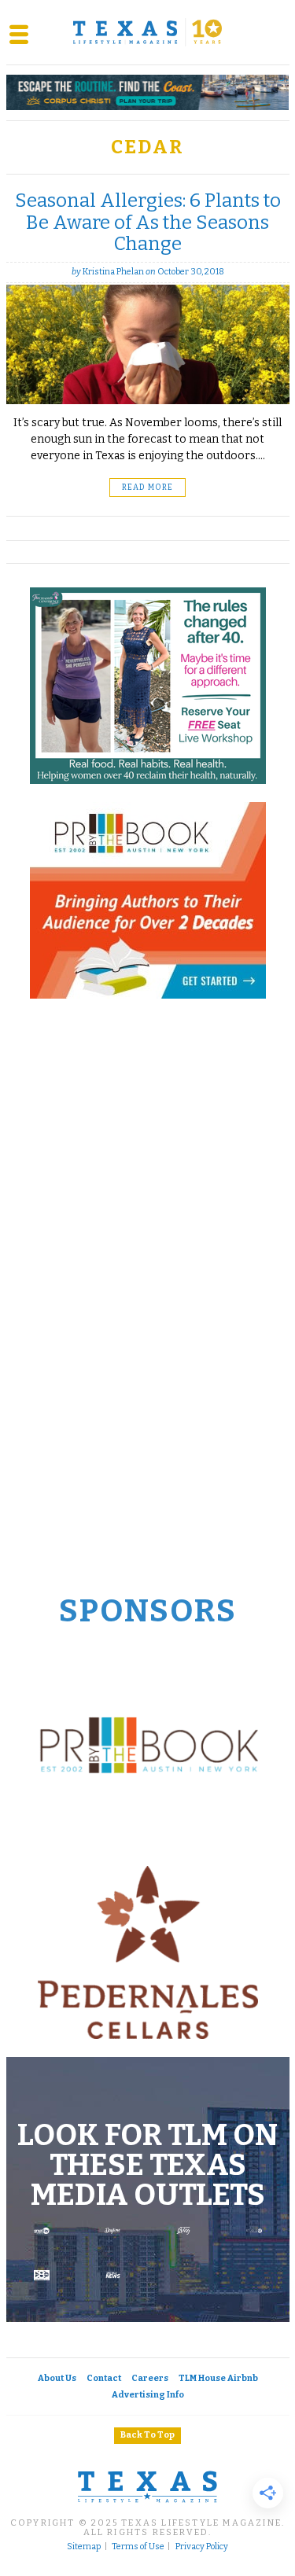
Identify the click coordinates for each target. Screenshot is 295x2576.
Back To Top (147, 2435)
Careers (150, 2378)
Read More (147, 488)
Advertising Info (148, 2395)
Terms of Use (138, 2547)
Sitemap (84, 2547)
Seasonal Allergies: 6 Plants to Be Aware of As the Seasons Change (148, 222)
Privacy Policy (202, 2547)
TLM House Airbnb (218, 2378)
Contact (104, 2378)
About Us (57, 2378)
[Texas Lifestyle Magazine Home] (148, 32)
